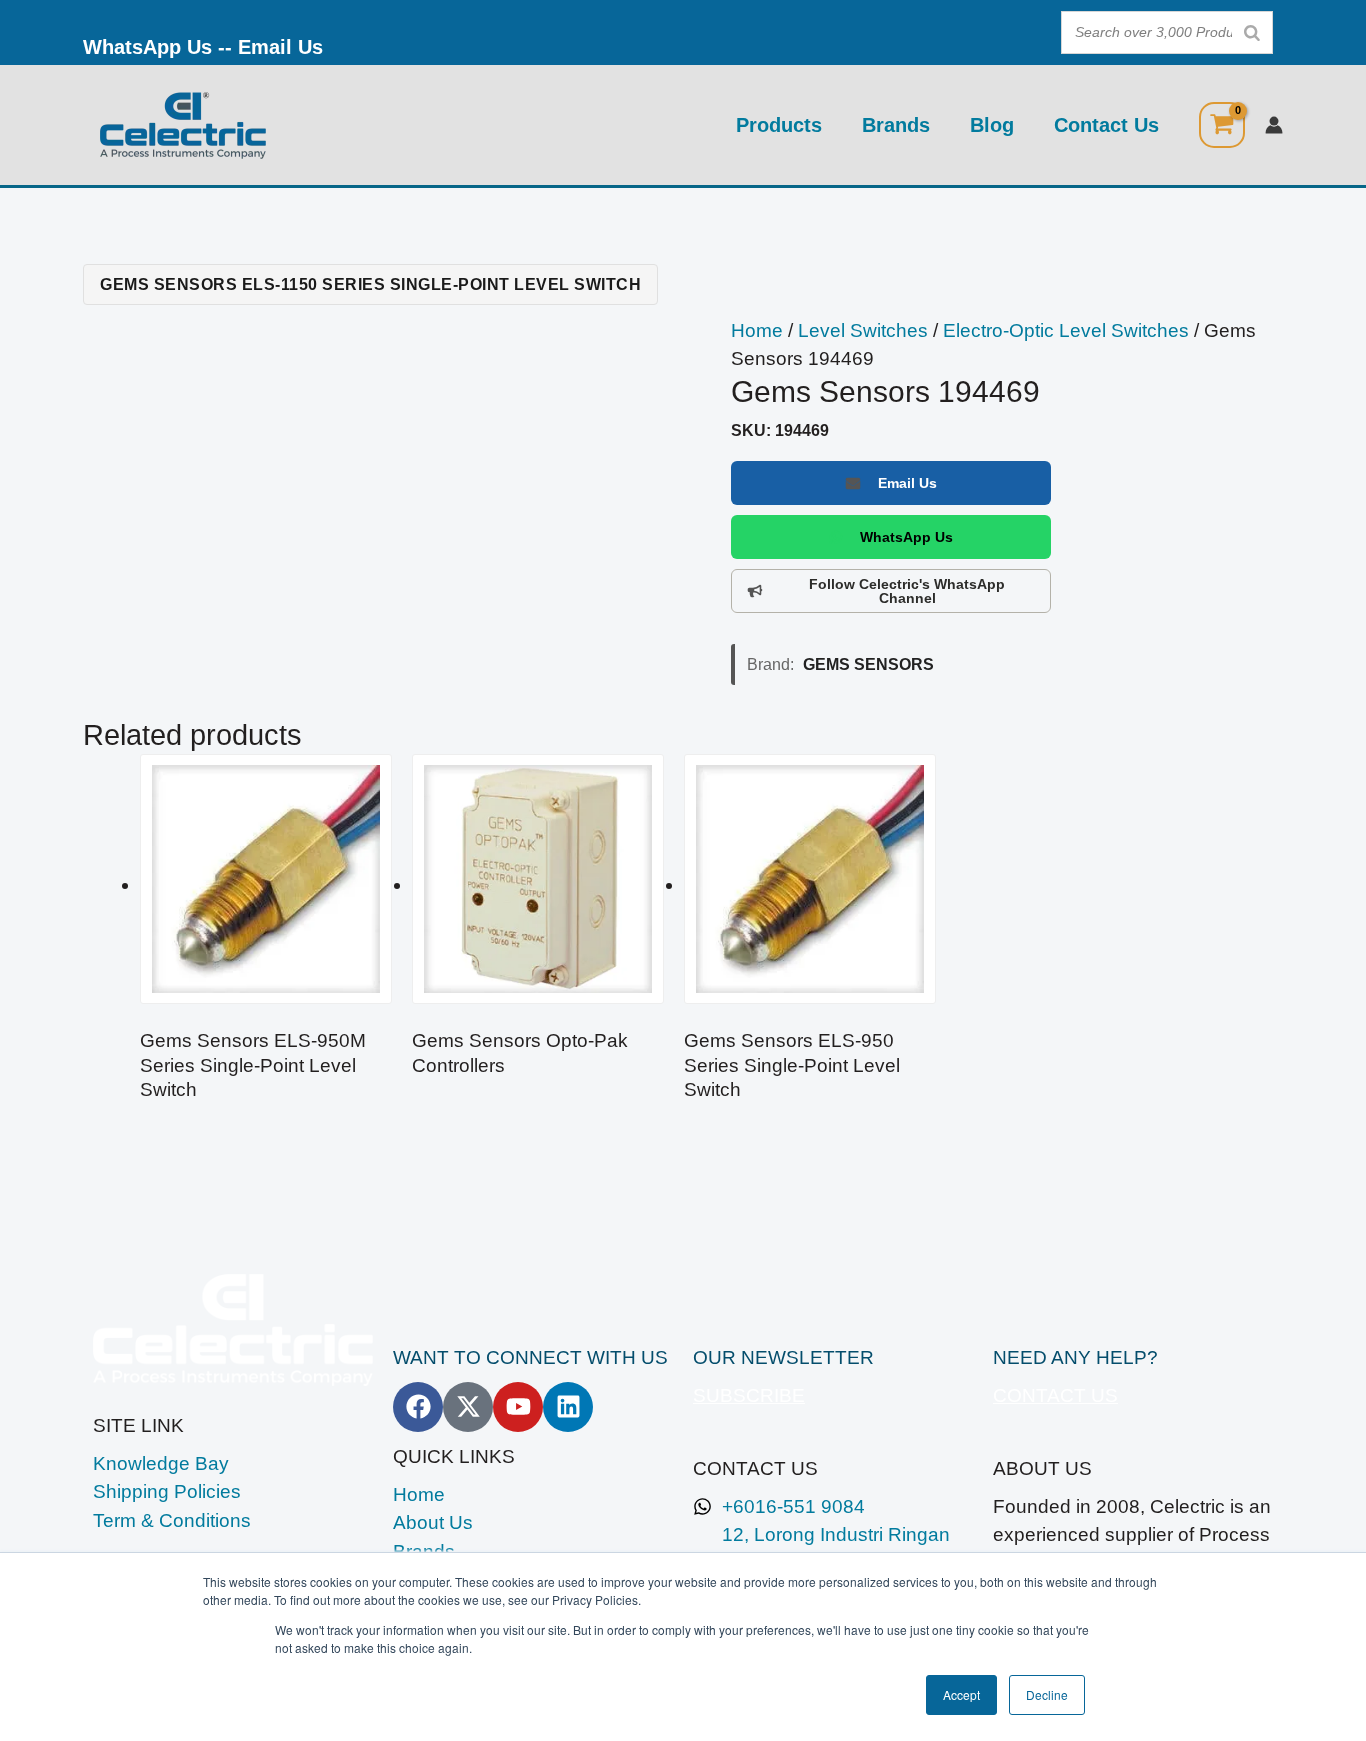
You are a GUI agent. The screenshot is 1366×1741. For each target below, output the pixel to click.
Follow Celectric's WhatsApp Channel (907, 591)
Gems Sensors (868, 664)
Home (757, 330)
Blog (992, 125)
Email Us (280, 47)
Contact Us (1106, 125)
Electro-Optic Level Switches (1066, 330)
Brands (896, 125)
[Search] (1252, 32)
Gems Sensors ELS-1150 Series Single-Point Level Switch (370, 284)
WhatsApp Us (147, 47)
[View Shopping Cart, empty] (1222, 125)
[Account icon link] (1274, 125)
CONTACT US (1055, 1395)
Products (779, 125)
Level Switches (863, 330)
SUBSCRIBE (749, 1395)
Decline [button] (1047, 1694)
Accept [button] (961, 1694)
